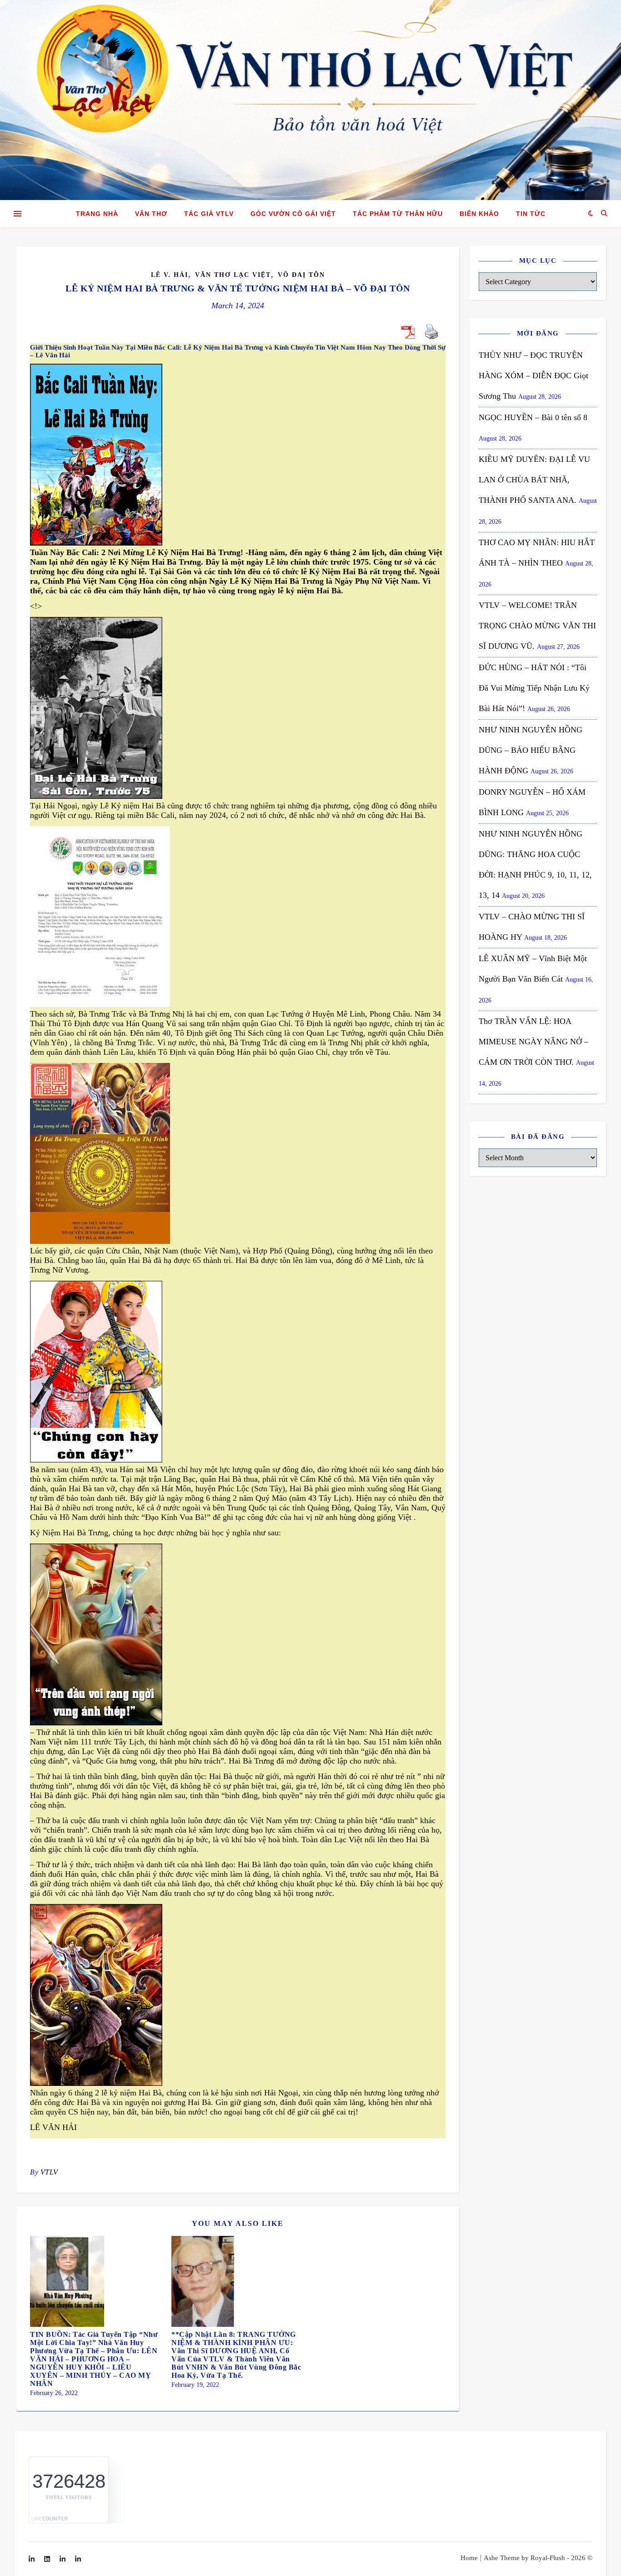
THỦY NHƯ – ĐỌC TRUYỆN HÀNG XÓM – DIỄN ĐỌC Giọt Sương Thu (533, 376)
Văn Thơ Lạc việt (233, 275)
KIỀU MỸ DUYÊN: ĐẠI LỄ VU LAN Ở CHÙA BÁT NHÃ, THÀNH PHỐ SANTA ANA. (534, 480)
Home (469, 2558)
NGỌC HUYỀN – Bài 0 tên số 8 (533, 417)
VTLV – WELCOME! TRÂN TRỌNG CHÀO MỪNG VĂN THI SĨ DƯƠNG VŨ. (537, 626)
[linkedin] (48, 2559)
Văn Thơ (151, 214)
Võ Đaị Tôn (301, 275)
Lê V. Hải (170, 275)
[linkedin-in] (33, 2559)
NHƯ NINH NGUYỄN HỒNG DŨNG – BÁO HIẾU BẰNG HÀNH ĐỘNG (531, 750)
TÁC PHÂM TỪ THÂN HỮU (398, 214)
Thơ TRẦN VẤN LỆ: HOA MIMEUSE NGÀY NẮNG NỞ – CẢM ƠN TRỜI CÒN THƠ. (533, 1042)
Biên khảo (479, 214)
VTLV (49, 2172)
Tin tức (531, 214)
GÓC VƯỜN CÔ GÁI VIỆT (293, 214)
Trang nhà (97, 214)
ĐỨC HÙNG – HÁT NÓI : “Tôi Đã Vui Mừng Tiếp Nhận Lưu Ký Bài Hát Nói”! (534, 688)
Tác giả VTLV (209, 214)
